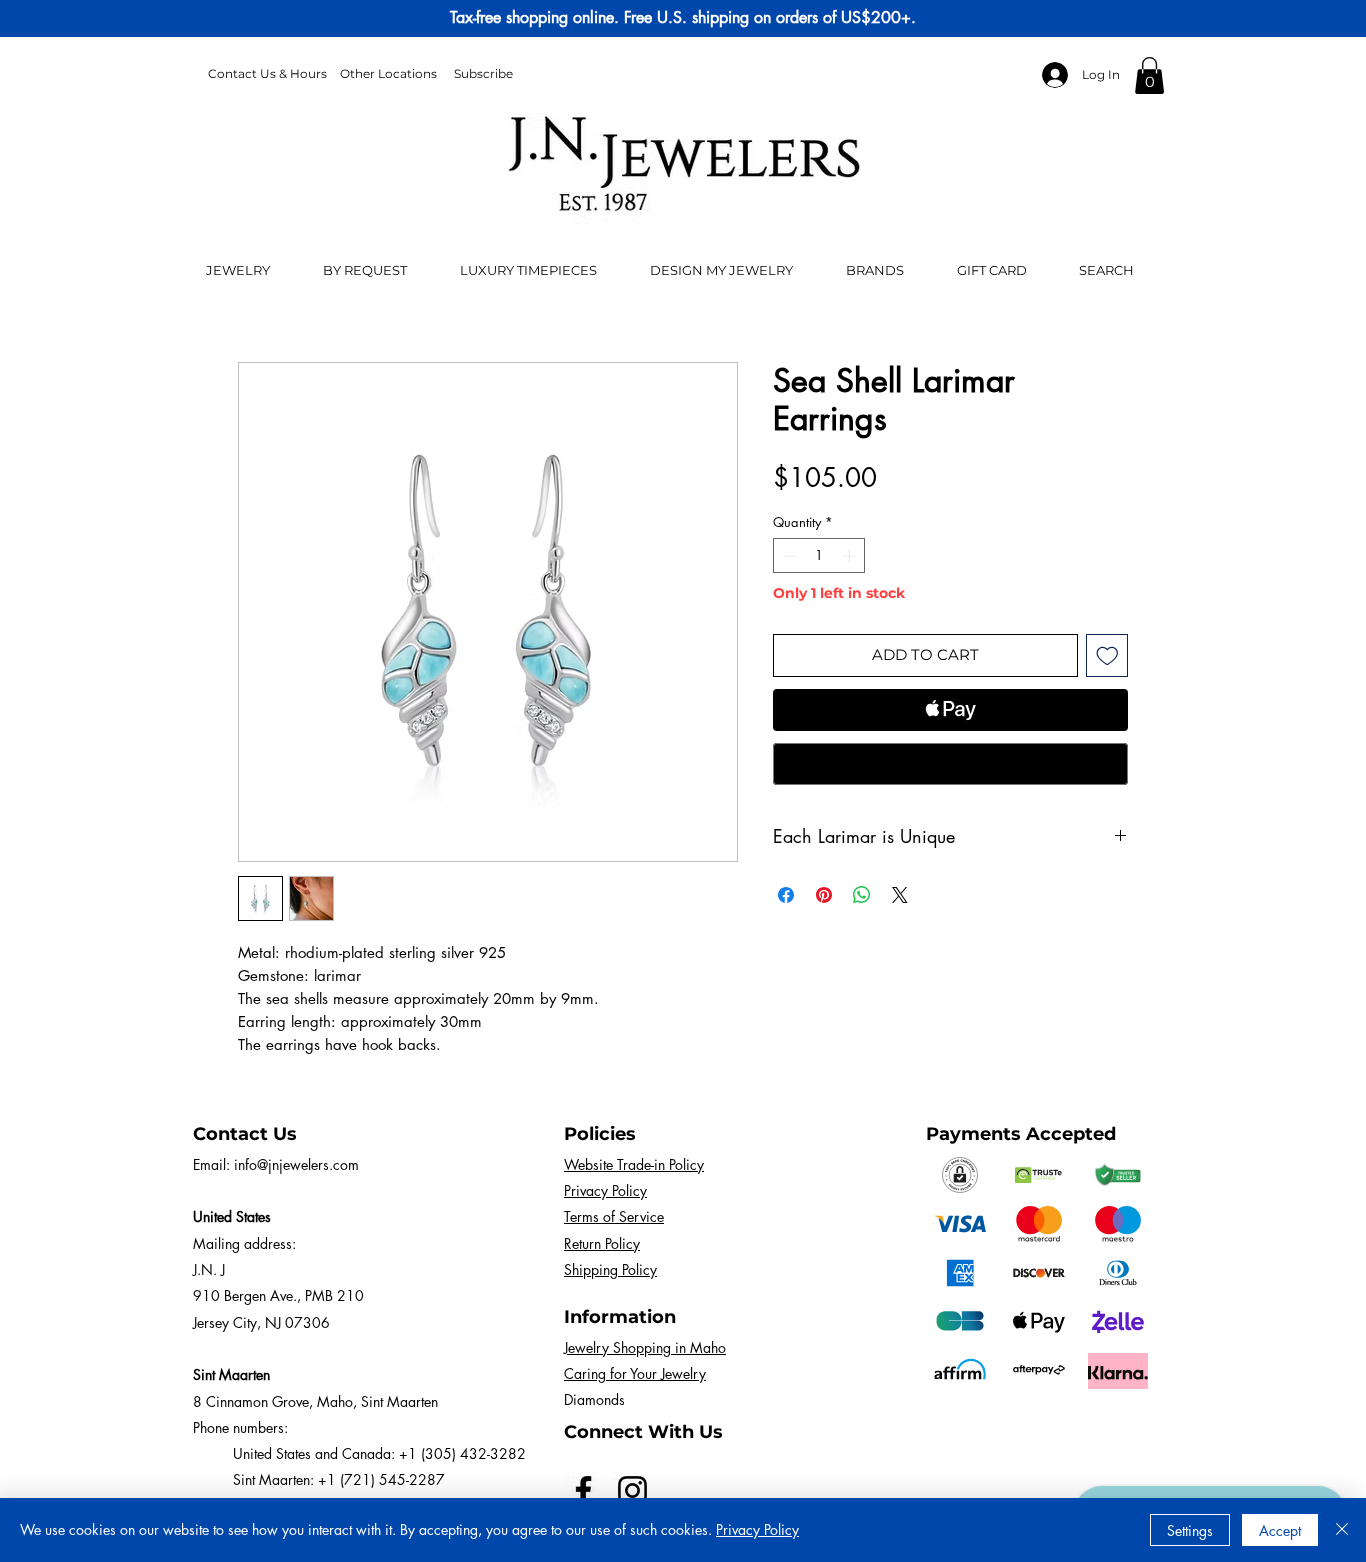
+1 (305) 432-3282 (462, 1453)
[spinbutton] (819, 556)
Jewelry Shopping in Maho (645, 1347)
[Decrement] (788, 556)
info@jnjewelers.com (296, 1164)
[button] (1149, 75)
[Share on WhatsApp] (862, 895)
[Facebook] (583, 1490)
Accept (1280, 1530)
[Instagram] (632, 1490)
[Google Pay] (950, 764)
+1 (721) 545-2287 (381, 1479)
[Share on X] (900, 895)
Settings (1190, 1530)
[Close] (1342, 1530)
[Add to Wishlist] (1107, 655)
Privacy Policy (757, 1529)
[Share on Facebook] (786, 895)
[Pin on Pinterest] (824, 895)
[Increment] (851, 556)
